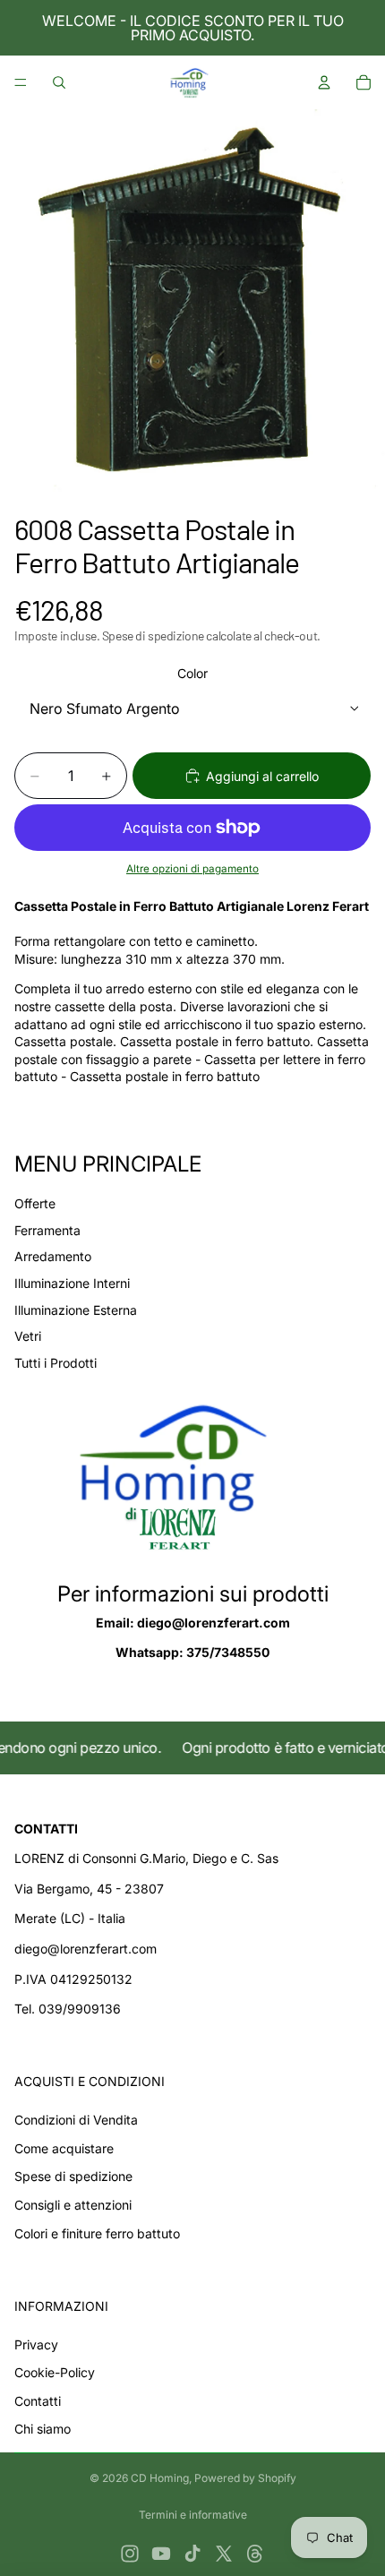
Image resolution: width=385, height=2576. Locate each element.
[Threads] (255, 2554)
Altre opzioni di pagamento (192, 869)
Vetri (28, 1336)
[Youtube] (161, 2554)
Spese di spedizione (73, 2176)
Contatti (38, 2401)
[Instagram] (130, 2554)
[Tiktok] (192, 2554)
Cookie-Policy (55, 2372)
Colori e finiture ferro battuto (97, 2233)
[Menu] (21, 82)
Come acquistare (64, 2148)
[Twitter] (224, 2554)
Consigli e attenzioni (73, 2205)
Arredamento (53, 1256)
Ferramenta (47, 1230)
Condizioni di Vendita (76, 2120)
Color (192, 673)
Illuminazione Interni (72, 1283)
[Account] (324, 82)
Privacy (36, 2344)
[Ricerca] (59, 82)
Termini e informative (193, 2515)
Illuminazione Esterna (76, 1310)
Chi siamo (43, 2429)
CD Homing (160, 2478)
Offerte (35, 1203)
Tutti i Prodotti (56, 1363)
